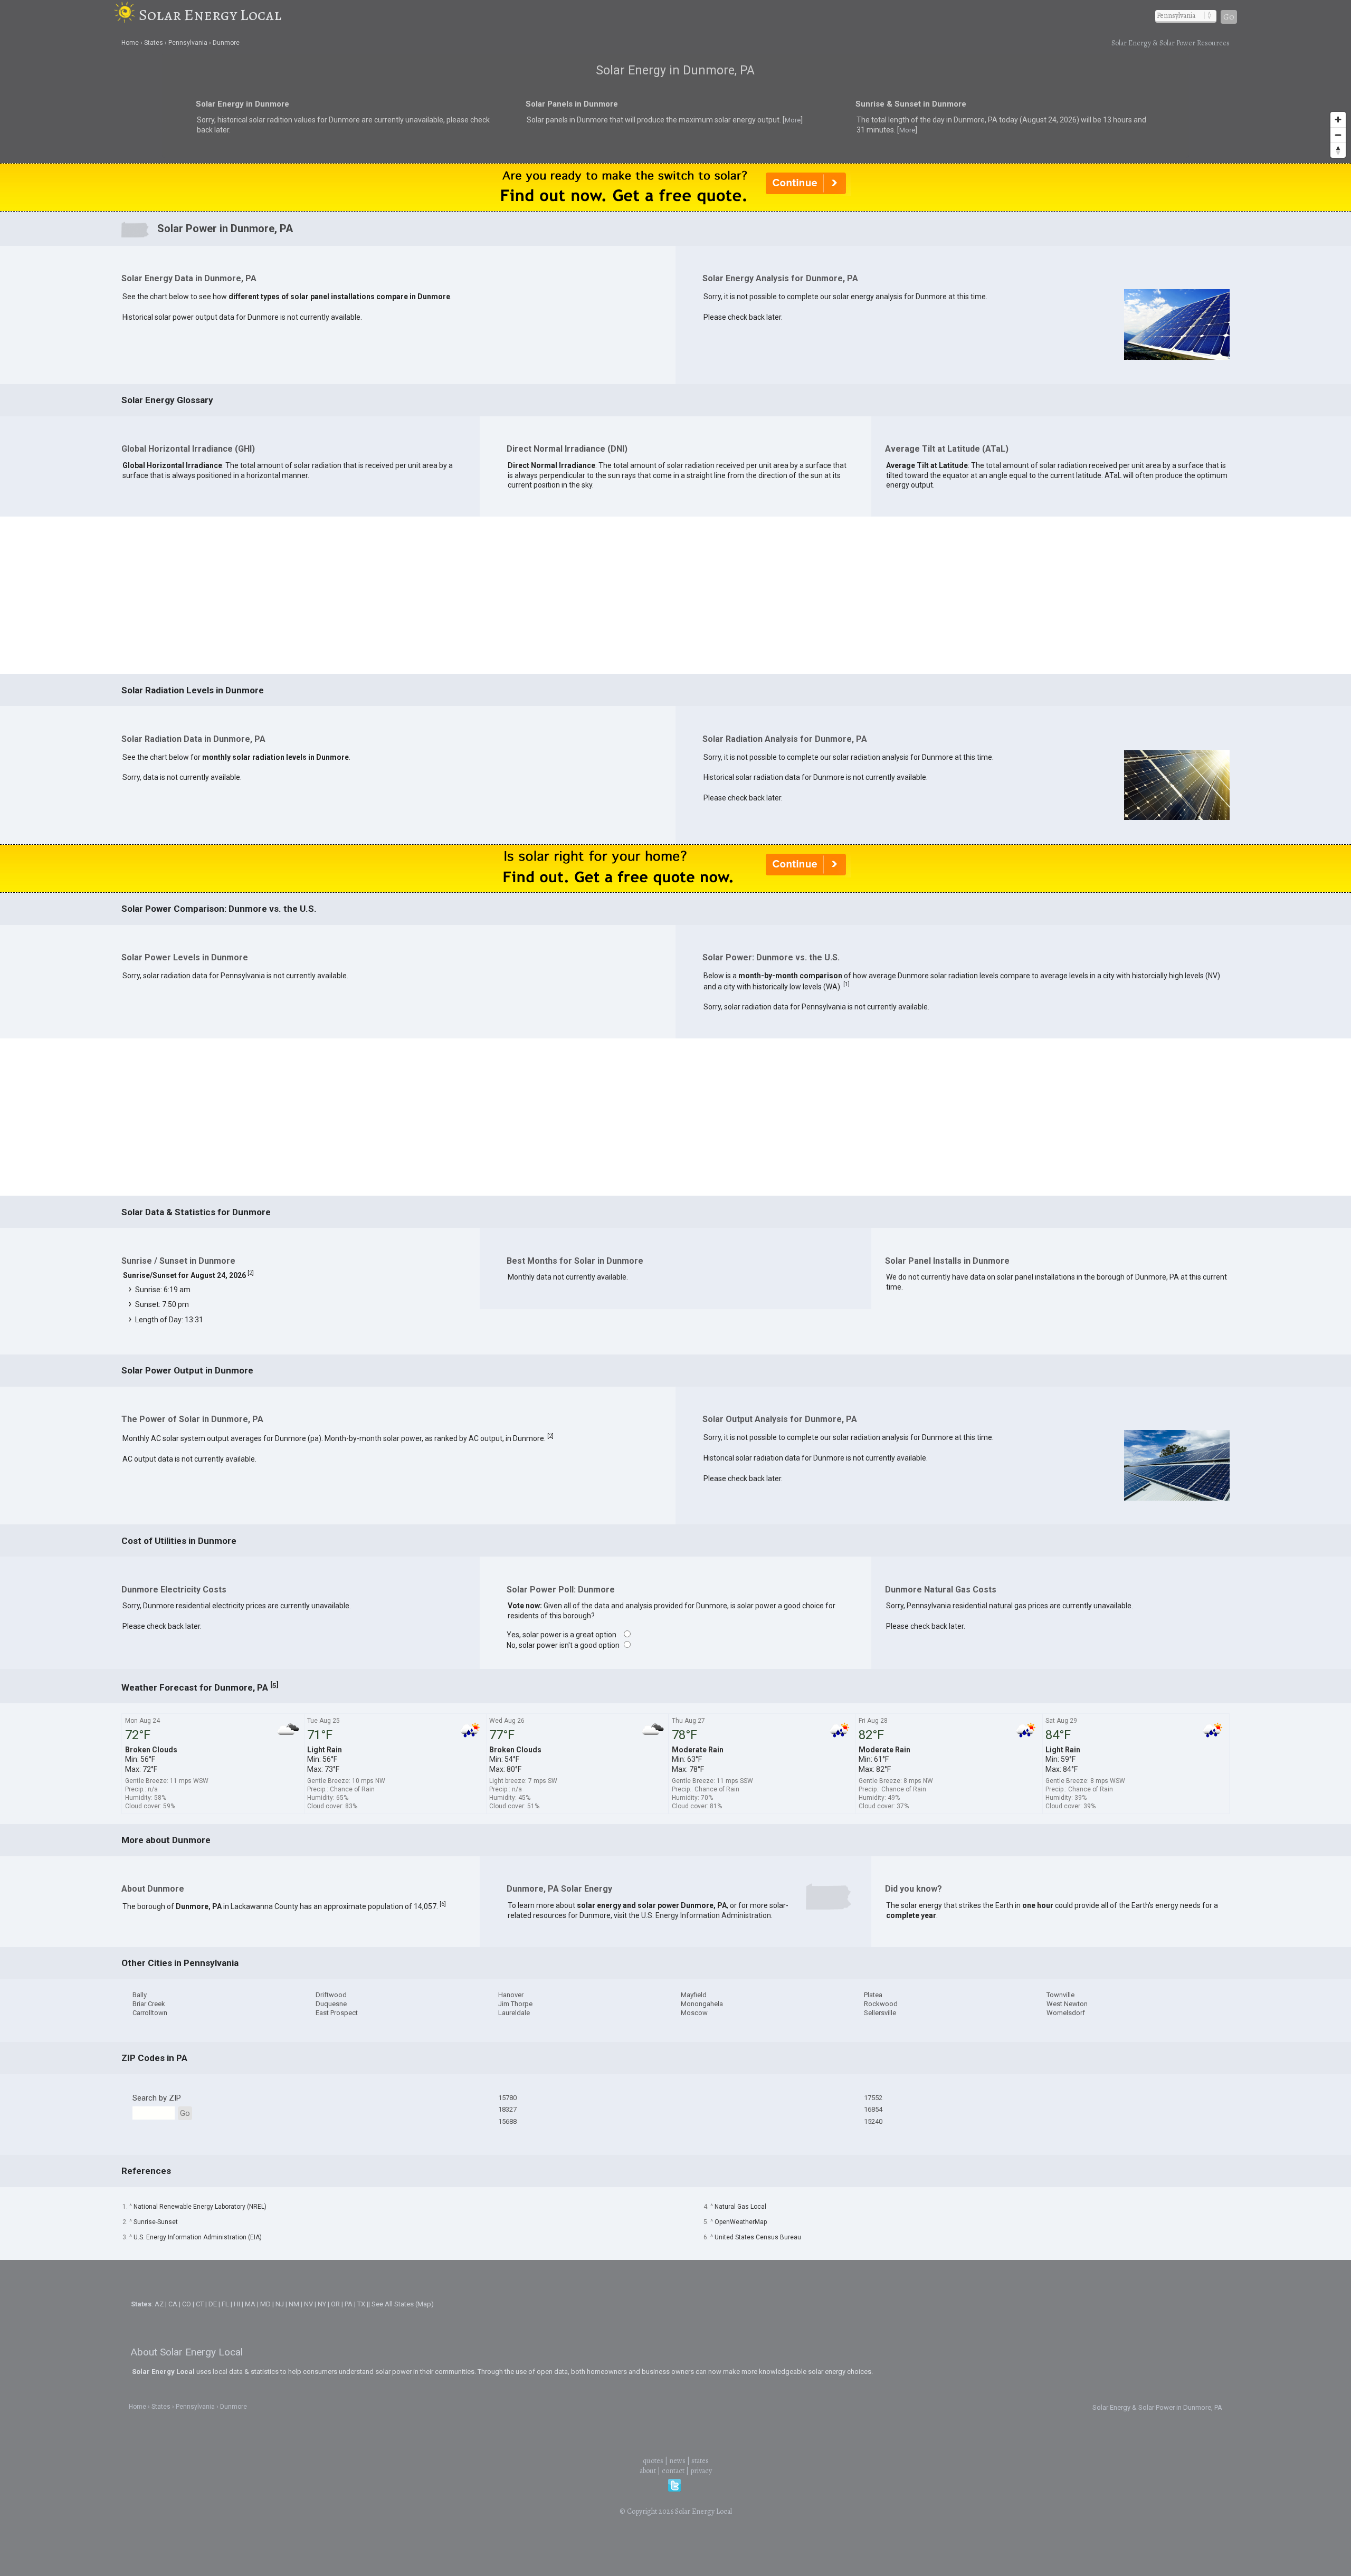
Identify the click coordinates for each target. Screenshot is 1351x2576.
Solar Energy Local (210, 15)
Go (1229, 17)
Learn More (563, 1290)
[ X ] (839, 1204)
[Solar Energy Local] (126, 15)
